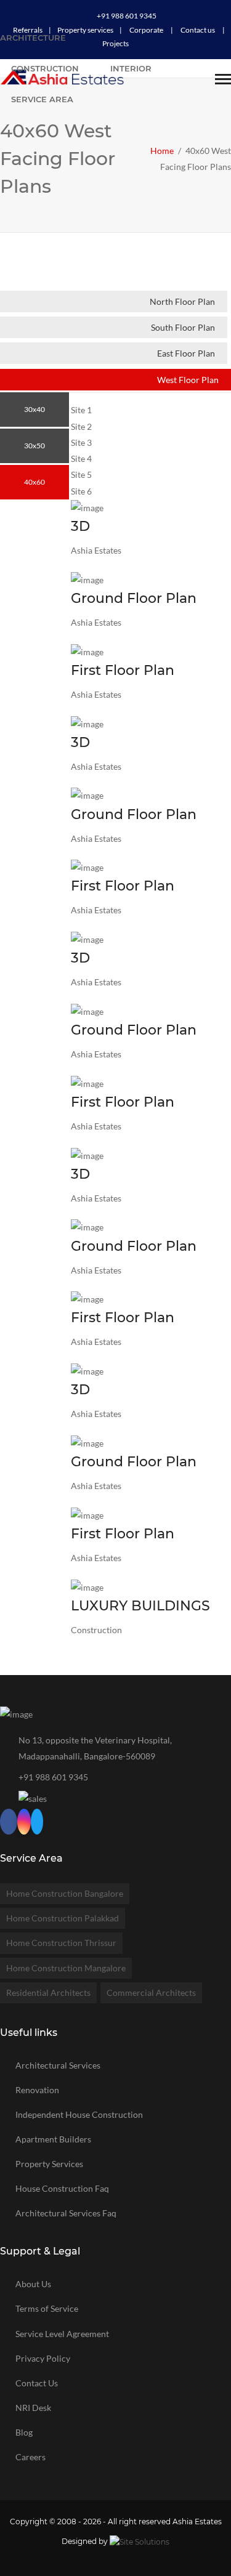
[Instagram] (24, 1823)
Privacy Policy (43, 2358)
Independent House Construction (79, 2114)
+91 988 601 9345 (127, 16)
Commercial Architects (151, 1993)
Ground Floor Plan (134, 598)
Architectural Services (58, 2065)
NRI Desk (33, 2408)
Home (162, 151)
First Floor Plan (123, 670)
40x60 (34, 482)
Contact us (198, 30)
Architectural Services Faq (66, 2213)
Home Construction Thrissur (61, 1943)
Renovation (37, 2090)
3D (80, 526)
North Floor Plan (182, 301)
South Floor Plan (183, 327)
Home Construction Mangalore (66, 1968)
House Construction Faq (62, 2188)
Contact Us (37, 2383)
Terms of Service (47, 2308)
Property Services (49, 2164)
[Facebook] (9, 1823)
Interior (131, 68)
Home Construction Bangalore (65, 1893)
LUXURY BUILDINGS (140, 1606)
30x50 (34, 446)
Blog (24, 2432)
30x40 (34, 409)
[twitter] (37, 1823)
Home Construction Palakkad (63, 1918)
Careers (30, 2457)
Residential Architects (48, 1993)
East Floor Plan (186, 353)
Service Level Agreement (62, 2334)
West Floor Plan (188, 380)
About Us (33, 2284)
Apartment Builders (53, 2139)
